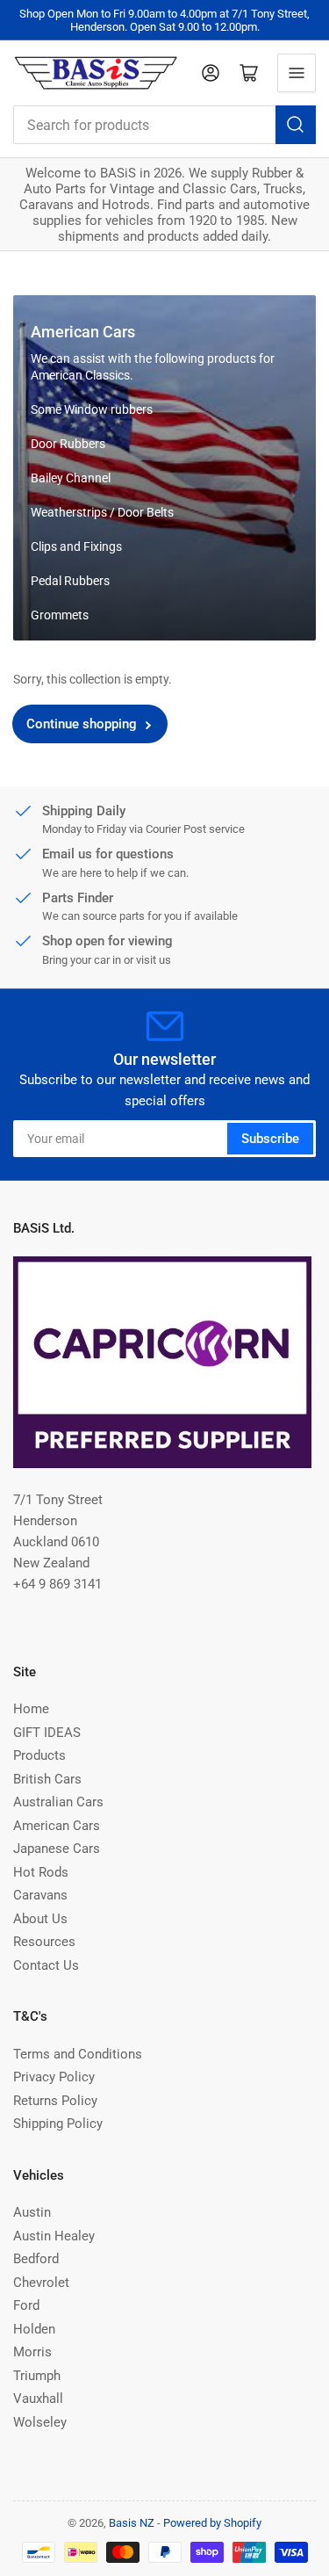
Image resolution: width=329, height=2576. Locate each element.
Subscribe (270, 1139)
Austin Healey (54, 2236)
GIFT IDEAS (47, 1733)
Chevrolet (41, 2283)
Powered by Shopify (212, 2523)
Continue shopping (82, 724)
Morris (32, 2352)
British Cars (47, 1779)
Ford (26, 2305)
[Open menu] (297, 73)
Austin (32, 2212)
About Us (40, 1919)
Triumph (37, 2376)
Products (39, 1755)
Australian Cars (58, 1802)
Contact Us (46, 1965)
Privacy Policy (54, 2077)
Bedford (36, 2259)
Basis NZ (132, 2523)
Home (31, 1709)
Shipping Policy (58, 2124)
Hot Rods (41, 1872)
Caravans (40, 1895)
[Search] (296, 125)
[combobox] (164, 125)
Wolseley (40, 2422)
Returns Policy (55, 2101)
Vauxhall (38, 2399)
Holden (34, 2329)
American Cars (57, 1826)
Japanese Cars (57, 1849)
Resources (44, 1942)
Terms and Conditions (78, 2054)
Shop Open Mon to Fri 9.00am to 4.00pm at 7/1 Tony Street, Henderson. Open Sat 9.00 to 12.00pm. (164, 20)
